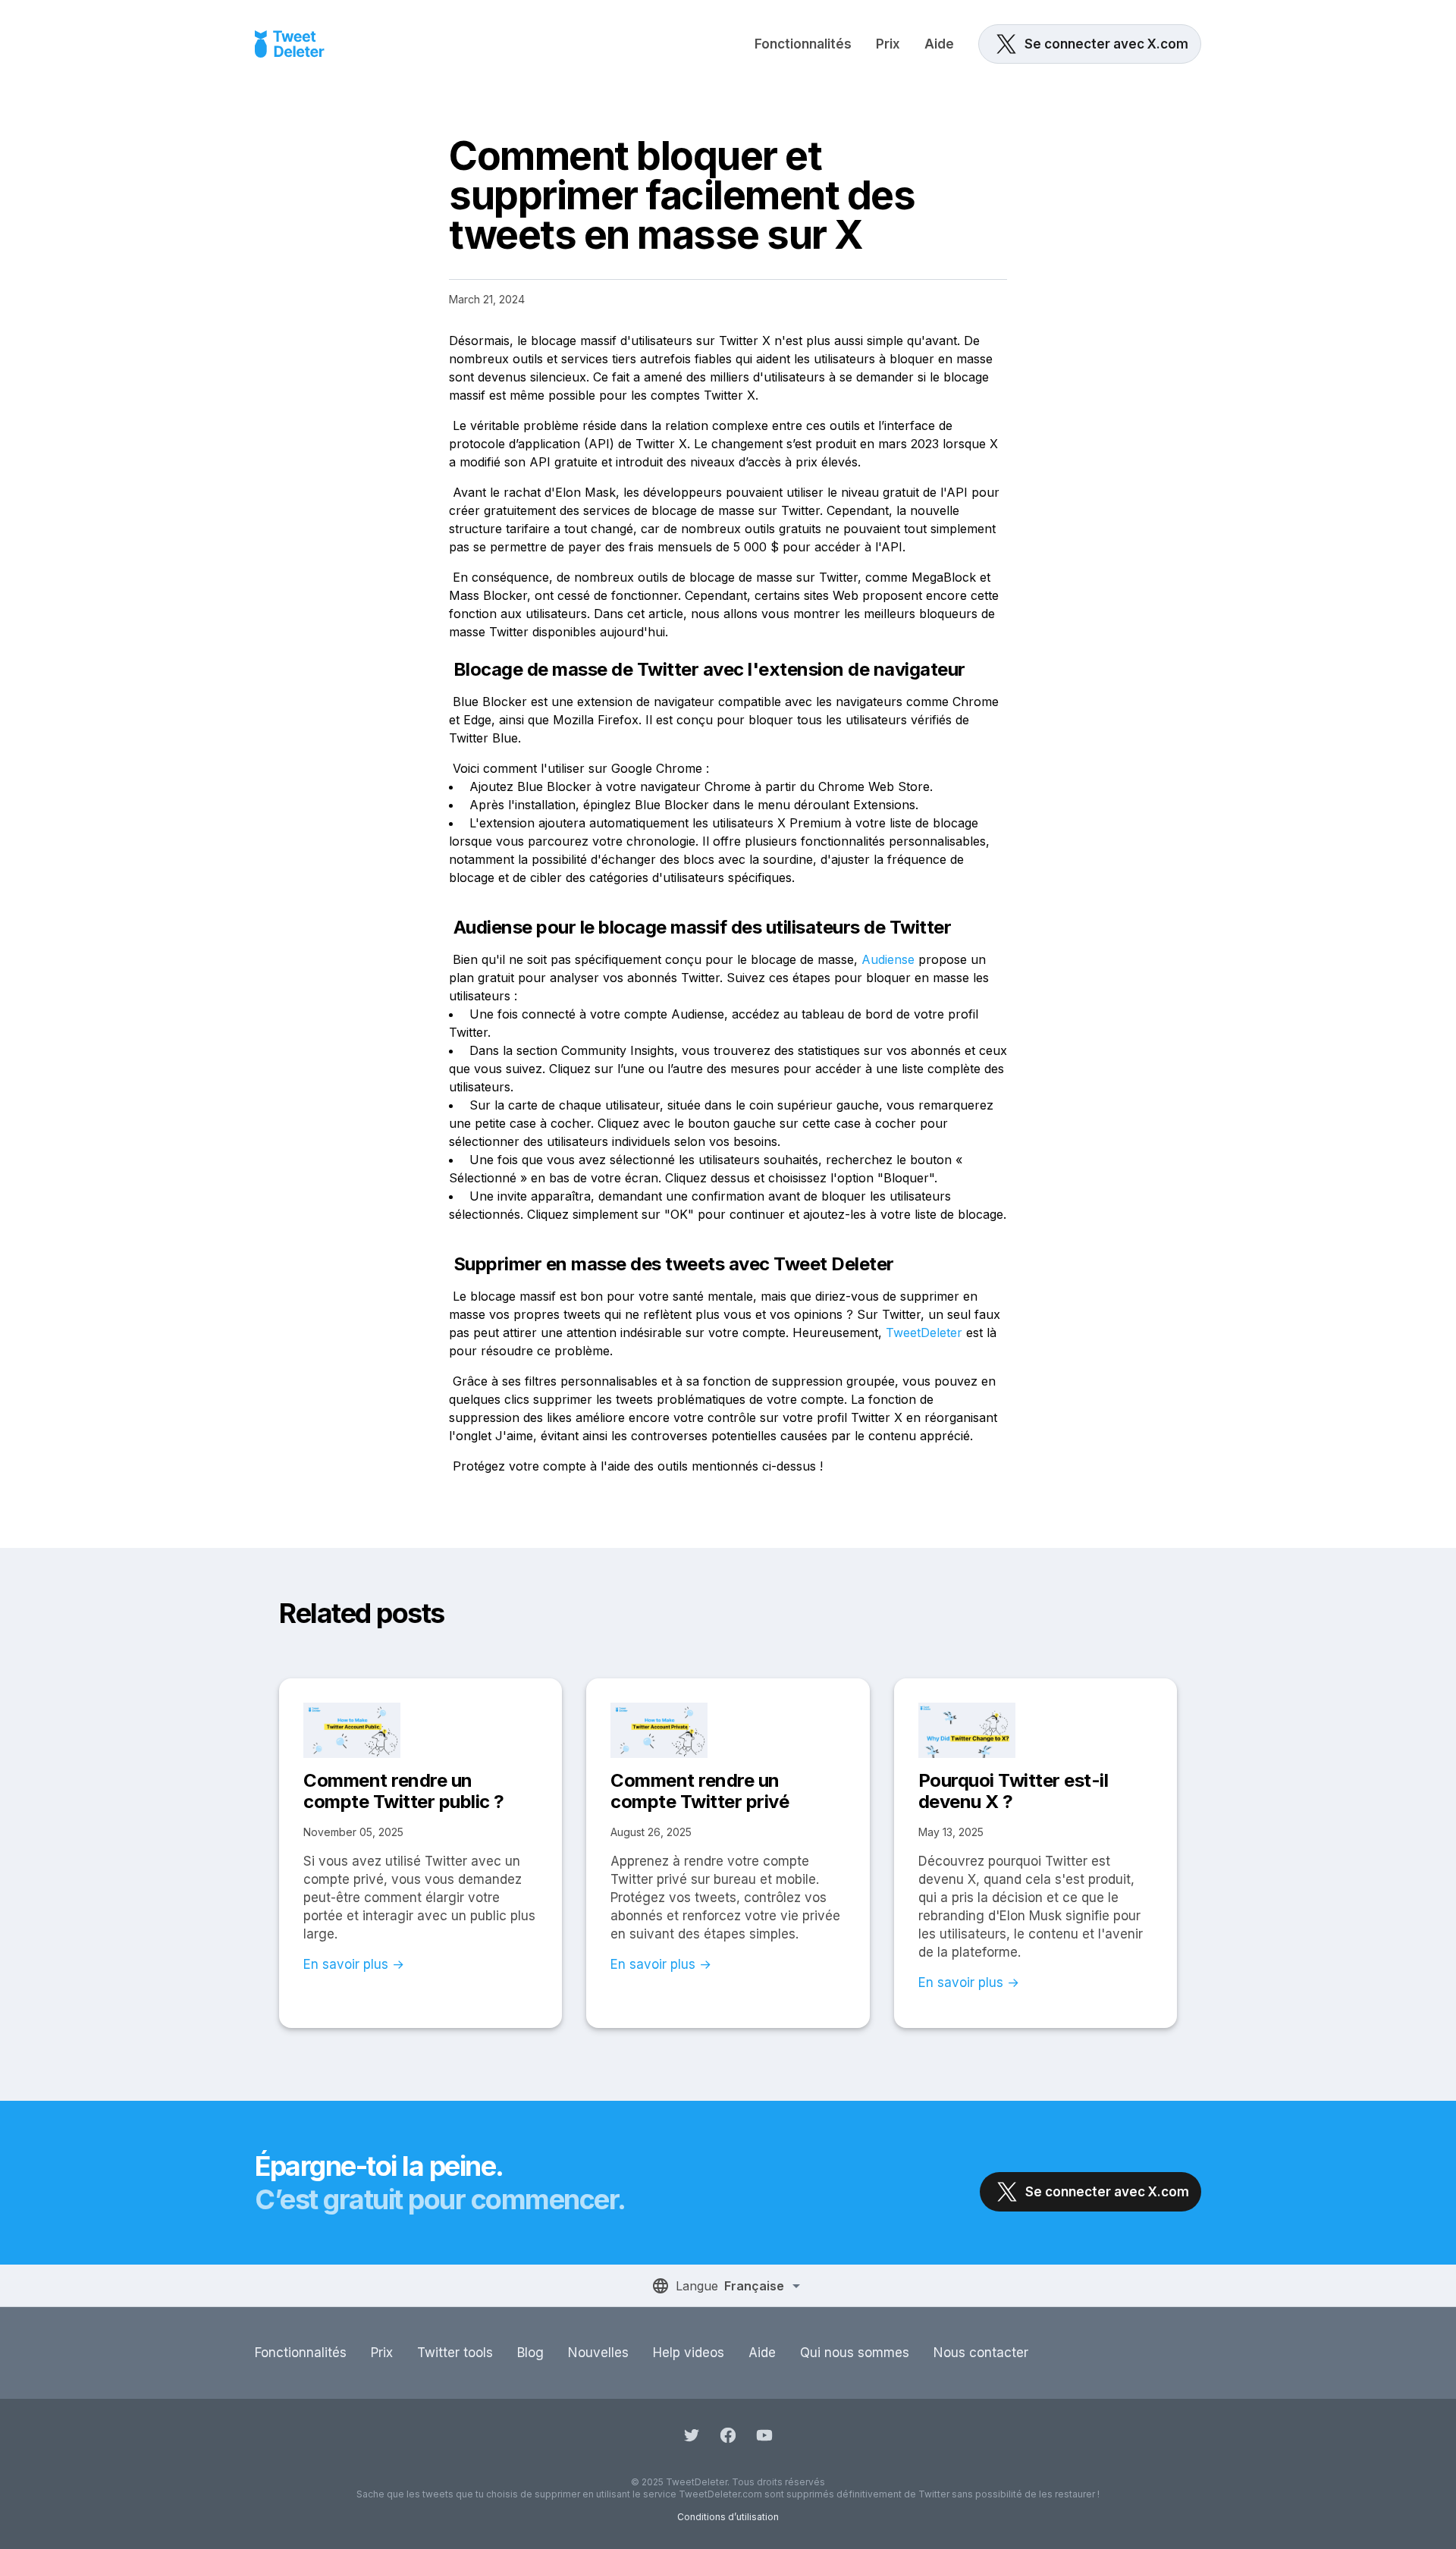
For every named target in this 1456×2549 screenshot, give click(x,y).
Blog (530, 2353)
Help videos (689, 2353)
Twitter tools (455, 2353)
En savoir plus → (354, 1964)
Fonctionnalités (803, 44)
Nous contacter (981, 2353)
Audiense (888, 959)
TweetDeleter (924, 1333)
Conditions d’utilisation (728, 2517)
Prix (888, 44)
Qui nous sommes (855, 2353)
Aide (939, 44)
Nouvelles (598, 2353)
